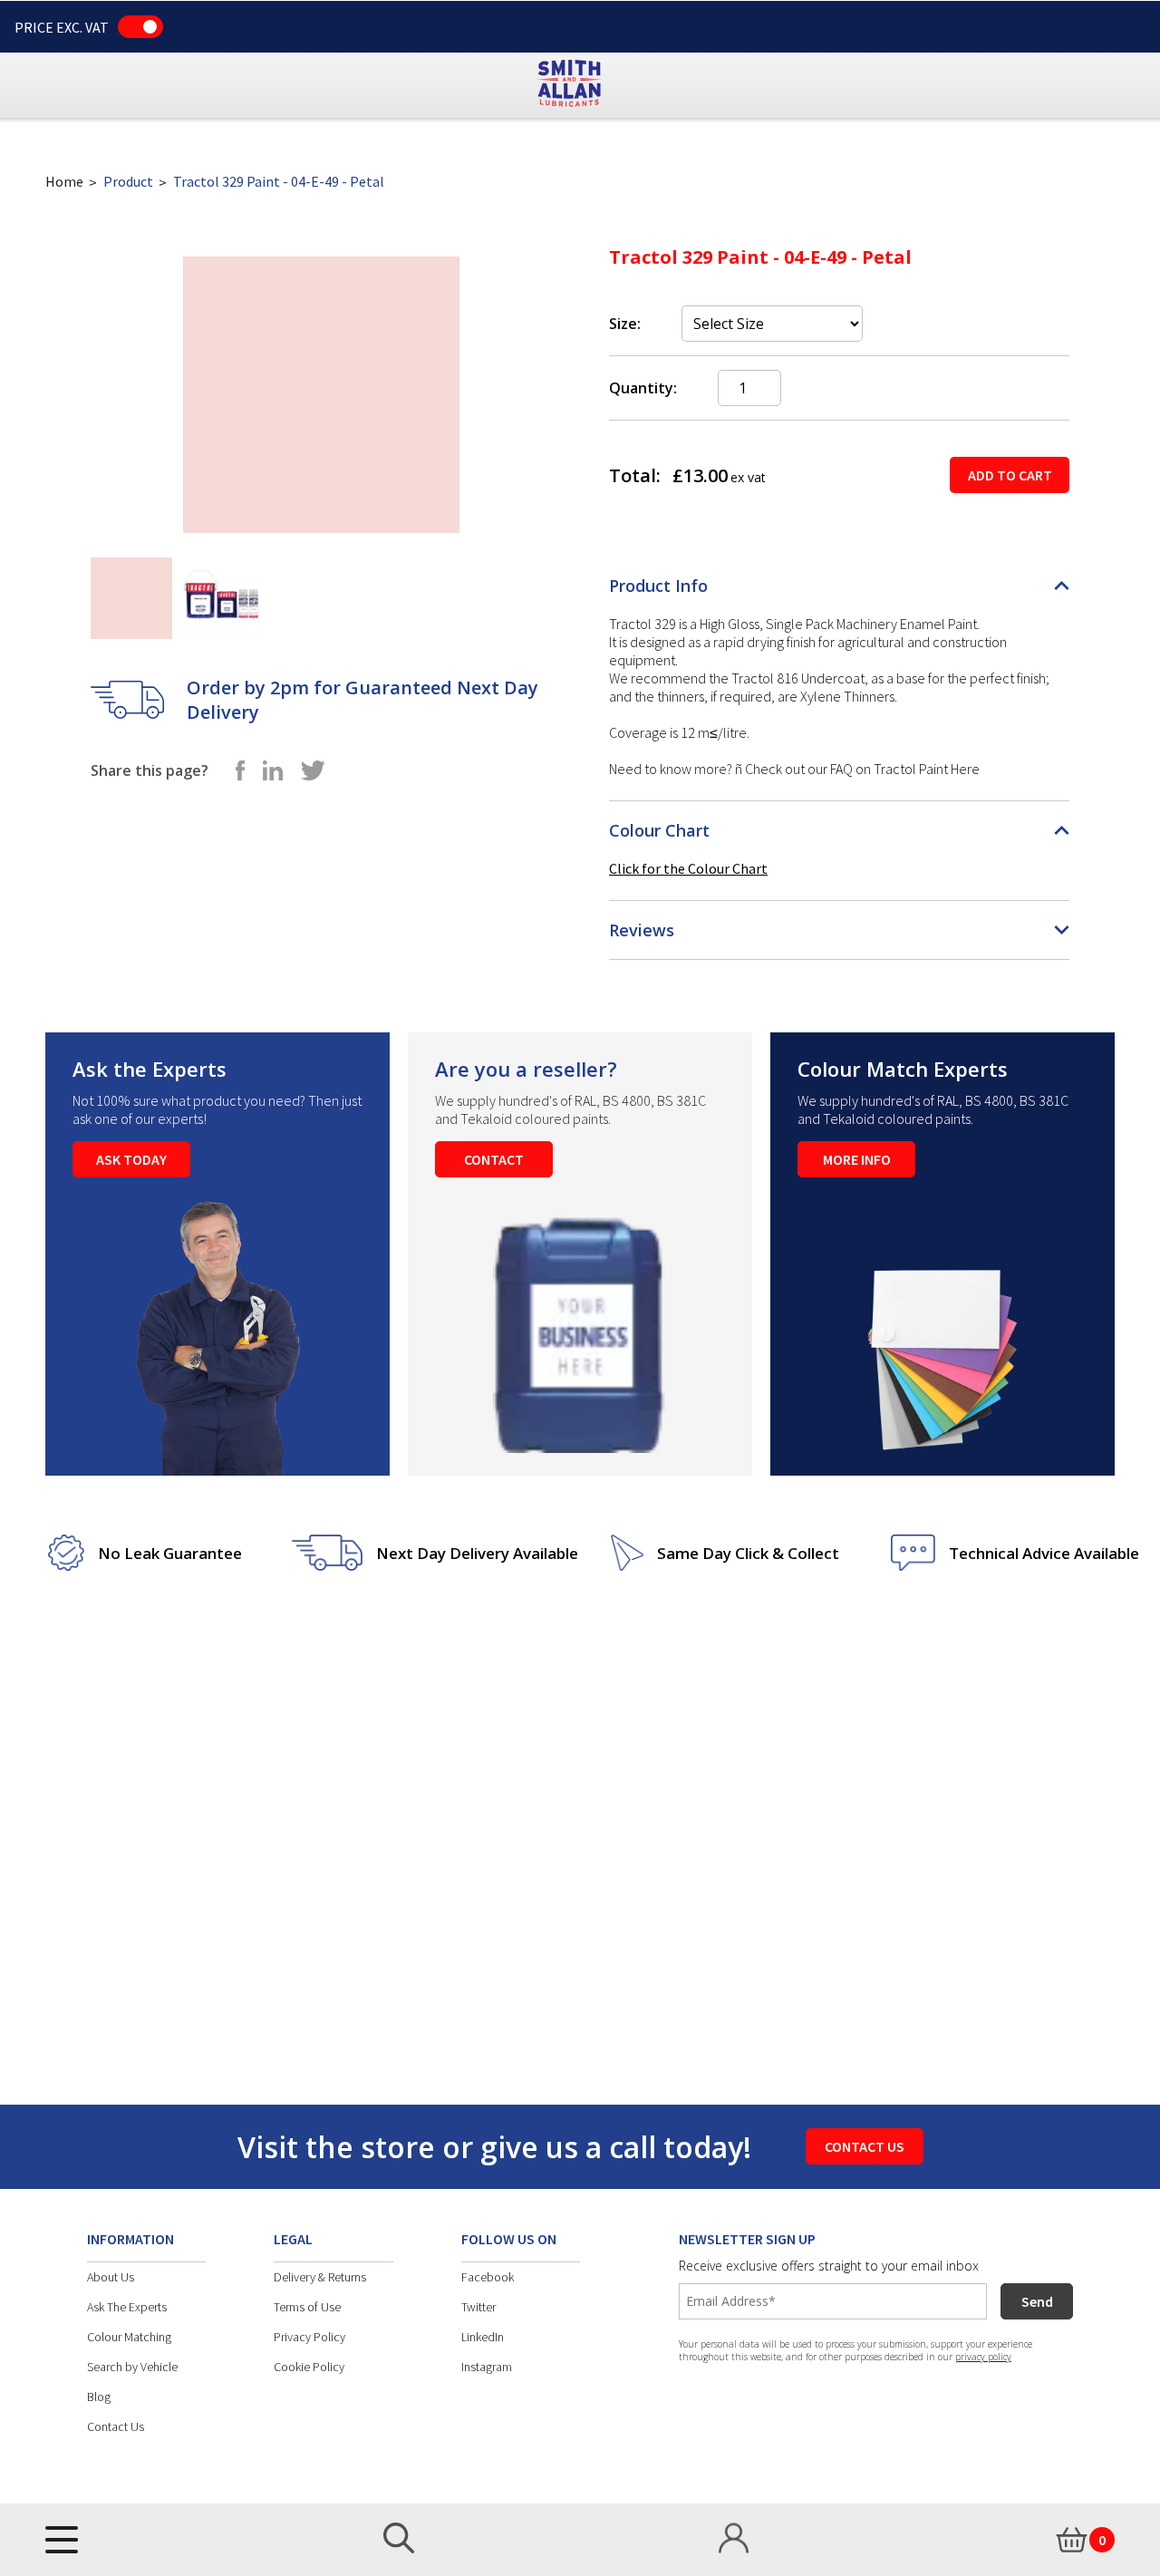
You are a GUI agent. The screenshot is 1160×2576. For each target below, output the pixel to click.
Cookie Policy (309, 2367)
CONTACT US (865, 2146)
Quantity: (643, 388)
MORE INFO (857, 1159)
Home (64, 181)
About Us (111, 2277)
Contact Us (116, 2426)
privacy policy (983, 2357)
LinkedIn (483, 2337)
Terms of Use (307, 2307)
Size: (625, 324)
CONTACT (494, 1159)
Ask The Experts (127, 2307)
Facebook (488, 2277)
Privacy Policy (309, 2337)
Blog (99, 2397)
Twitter (478, 2307)
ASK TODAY (131, 1159)
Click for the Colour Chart (688, 868)
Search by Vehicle (132, 2367)
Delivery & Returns (320, 2277)
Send (1037, 2301)
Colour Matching (129, 2337)
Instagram (487, 2367)
